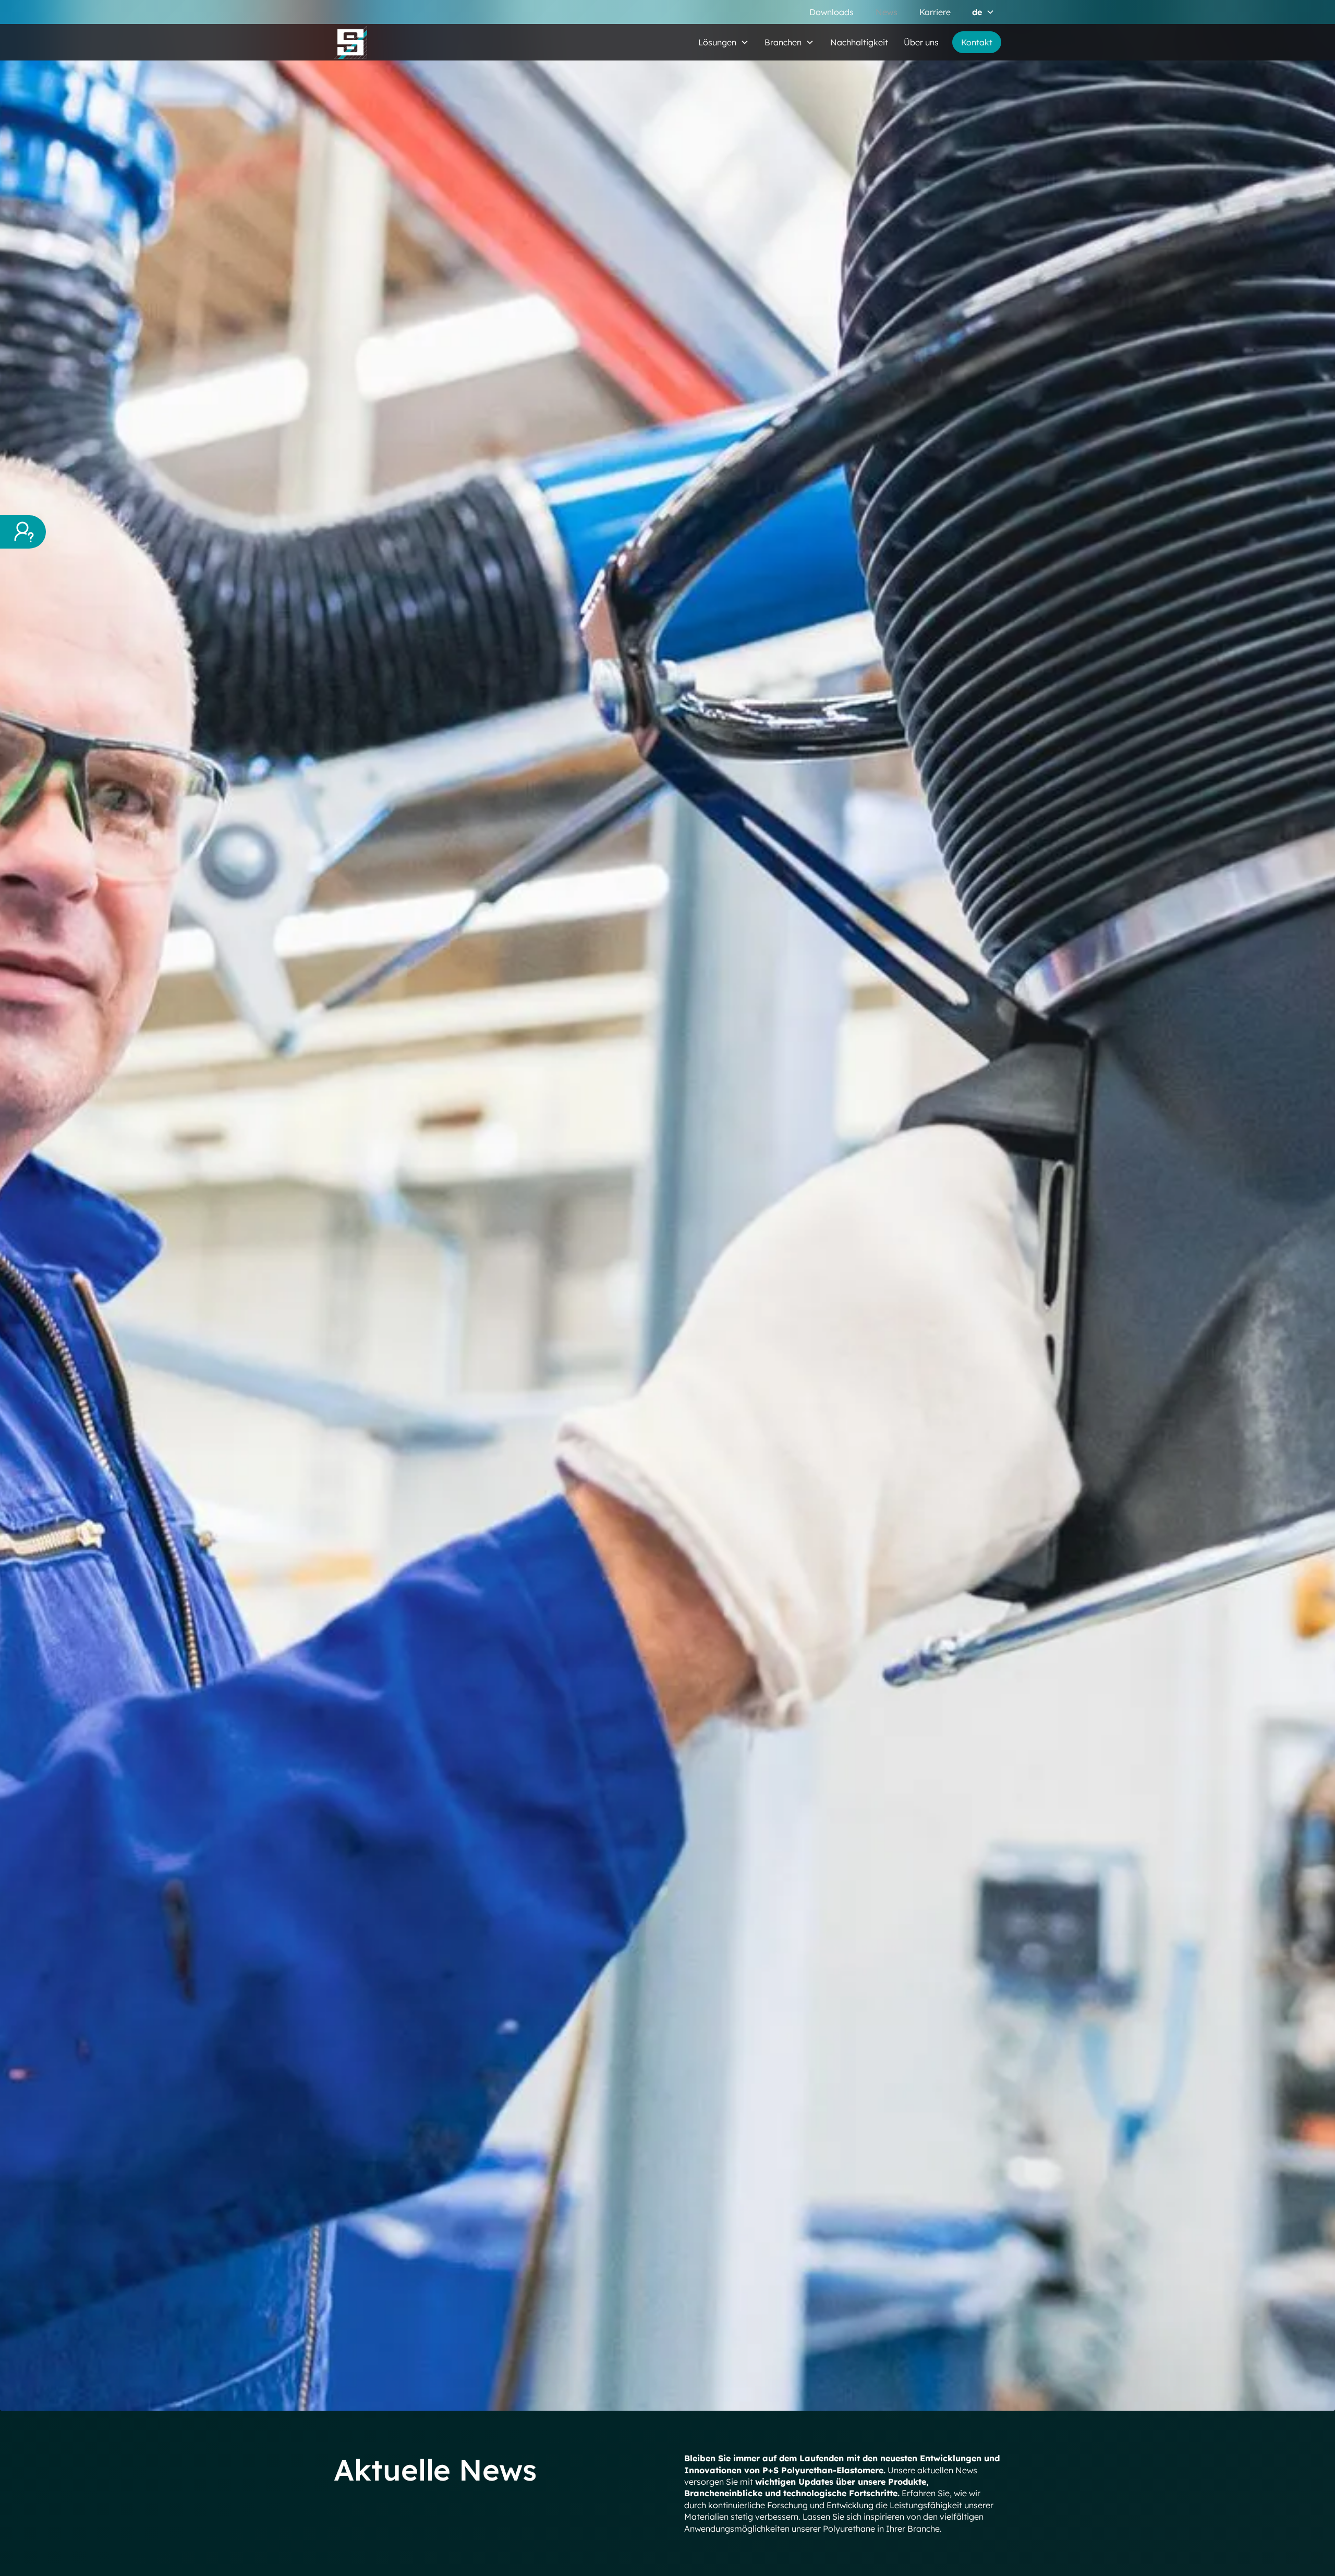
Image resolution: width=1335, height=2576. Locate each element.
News (887, 12)
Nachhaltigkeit (859, 42)
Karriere (935, 12)
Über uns (921, 42)
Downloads (832, 12)
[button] (983, 12)
